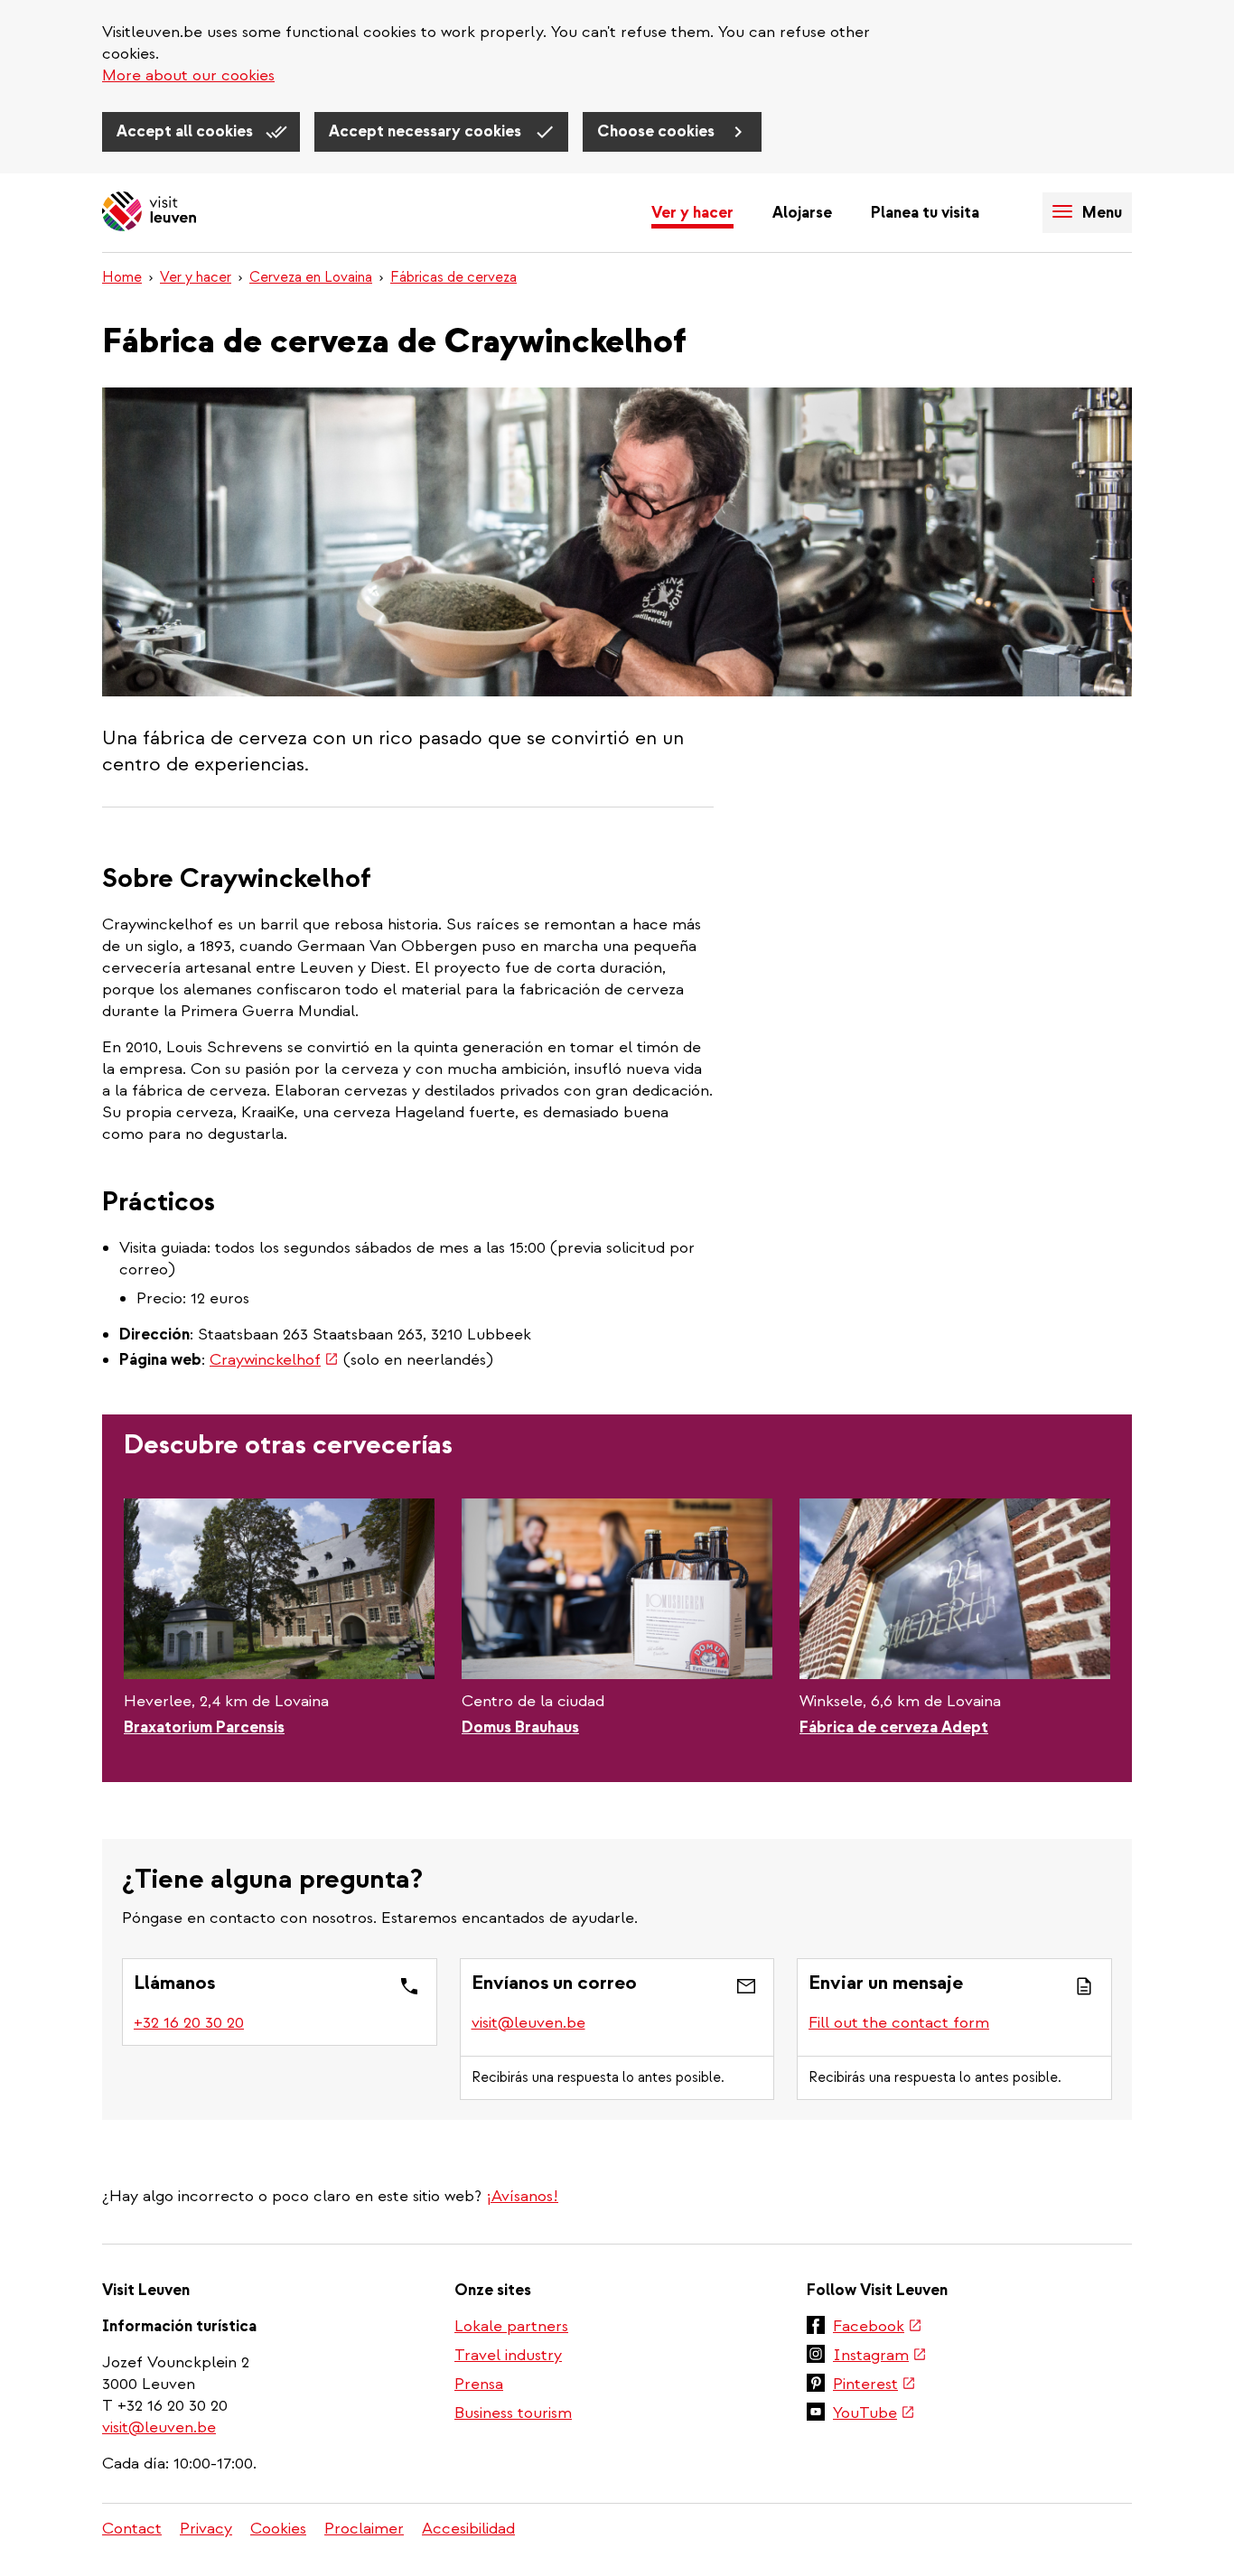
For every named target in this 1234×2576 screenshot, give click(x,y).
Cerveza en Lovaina (311, 277)
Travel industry (508, 2355)
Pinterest (874, 2385)
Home (122, 277)
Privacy (206, 2529)
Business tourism (513, 2413)
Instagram (880, 2357)
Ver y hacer (692, 213)
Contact (132, 2529)
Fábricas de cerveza (453, 277)
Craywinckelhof (274, 1360)
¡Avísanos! (522, 2196)
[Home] (149, 213)
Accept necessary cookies (427, 131)
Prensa (479, 2384)
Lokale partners (511, 2326)
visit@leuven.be (528, 2023)
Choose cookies (658, 131)
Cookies (278, 2529)
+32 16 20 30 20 (190, 2023)
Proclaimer (364, 2529)
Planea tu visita (925, 213)
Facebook (878, 2328)
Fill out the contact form (899, 2023)
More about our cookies (188, 75)
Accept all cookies (187, 131)
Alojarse (802, 213)
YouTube (874, 2414)
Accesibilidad (468, 2529)
